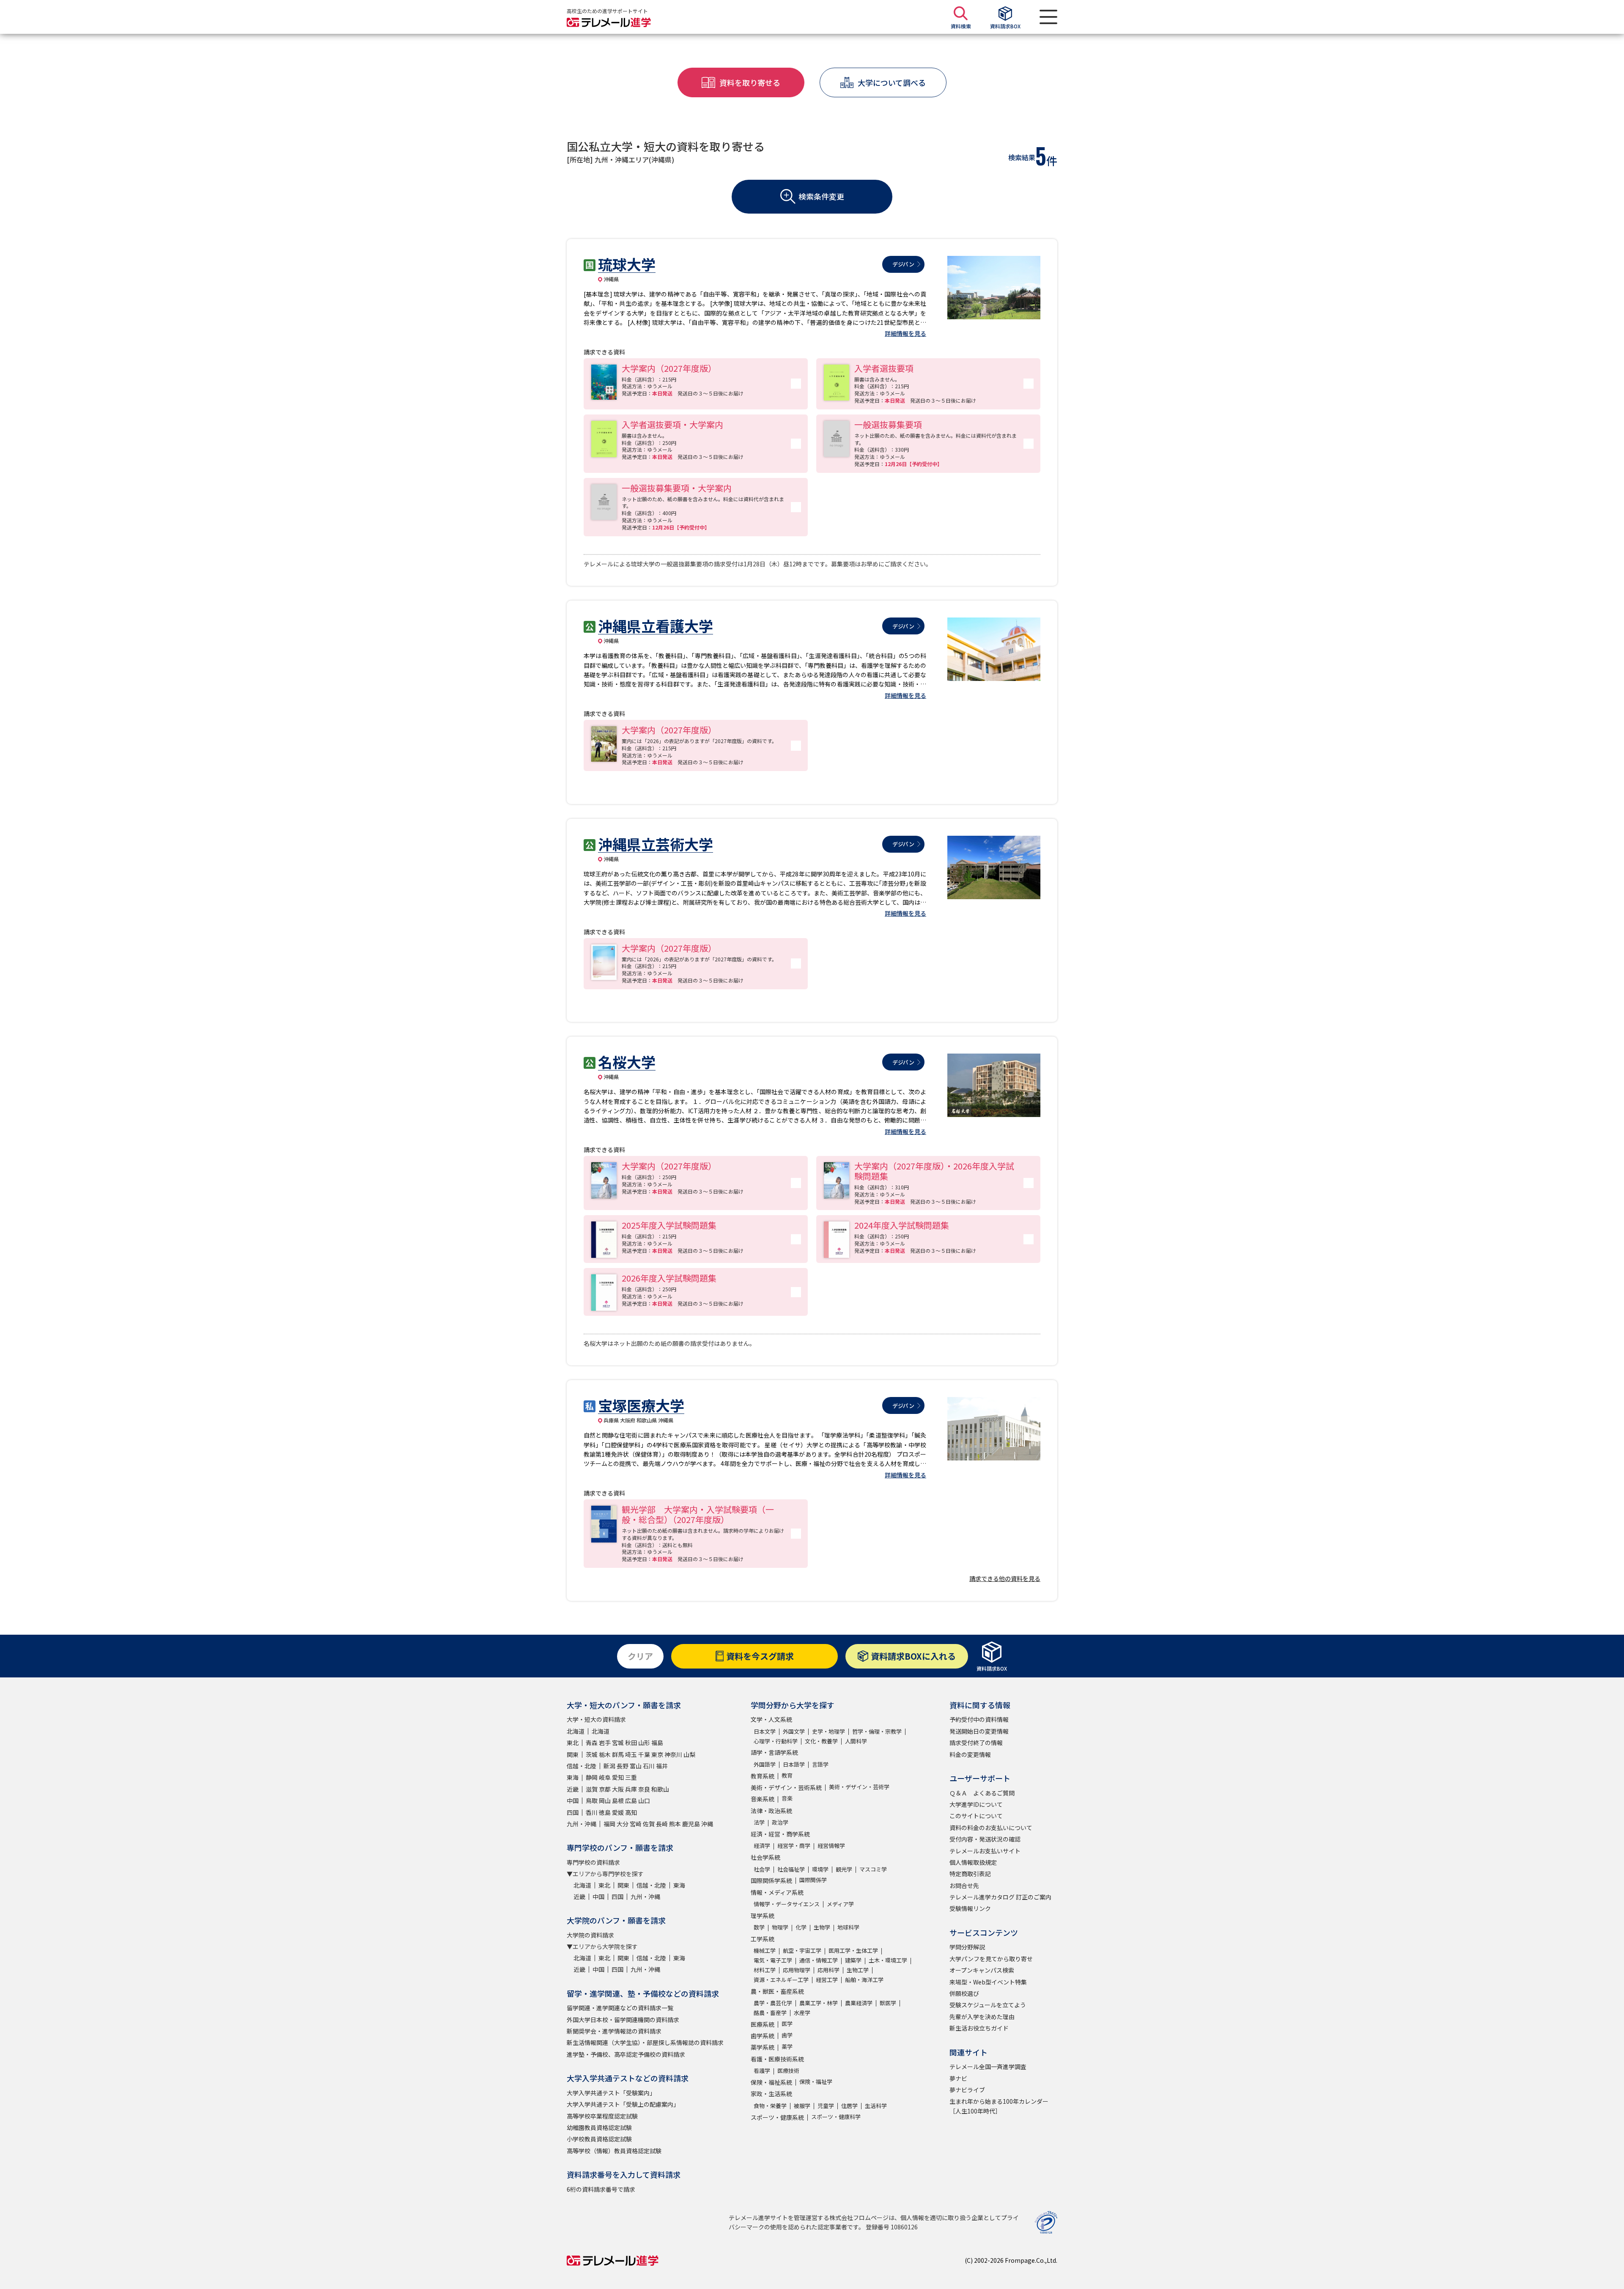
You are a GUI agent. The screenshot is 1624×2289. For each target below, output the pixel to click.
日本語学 (794, 1764)
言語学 (820, 1764)
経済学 (762, 1846)
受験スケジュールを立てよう (988, 2005)
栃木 (605, 1754)
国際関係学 (813, 1880)
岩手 (605, 1743)
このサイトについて (976, 1816)
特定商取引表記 (970, 1874)
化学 (801, 1927)
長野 (623, 1766)
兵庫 (631, 1789)
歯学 (787, 2035)
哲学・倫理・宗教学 (877, 1731)
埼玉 (631, 1754)
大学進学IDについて (976, 1804)
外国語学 (765, 1764)
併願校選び (964, 1993)
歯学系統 (763, 2036)
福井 (662, 1766)
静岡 (592, 1777)
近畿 (573, 1789)
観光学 (844, 1869)
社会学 (762, 1869)
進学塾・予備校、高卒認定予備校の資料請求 (626, 2054)
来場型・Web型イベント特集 (988, 1982)
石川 (649, 1766)
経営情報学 (831, 1846)
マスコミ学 (873, 1869)
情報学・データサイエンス (787, 1904)
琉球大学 (627, 264)
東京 (657, 1754)
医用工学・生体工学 (853, 1950)
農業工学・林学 (819, 2003)
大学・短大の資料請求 (596, 1719)
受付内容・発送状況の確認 (985, 1839)
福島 (657, 1743)
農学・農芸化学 (773, 2003)
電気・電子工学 (773, 1960)
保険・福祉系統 (771, 2082)
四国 (573, 1812)
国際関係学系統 (771, 1880)
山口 (644, 1800)
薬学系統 (763, 2047)
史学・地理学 (828, 1731)
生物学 (822, 1927)
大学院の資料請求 (590, 1935)
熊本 (675, 1824)
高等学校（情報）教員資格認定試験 (614, 2151)
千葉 (644, 1754)
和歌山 (660, 1789)
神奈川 (673, 1754)
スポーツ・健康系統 (777, 2117)
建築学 (853, 1960)
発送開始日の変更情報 (979, 1731)
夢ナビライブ (967, 2090)
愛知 (618, 1777)
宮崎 (636, 1824)
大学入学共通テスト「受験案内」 (611, 2093)
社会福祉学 (791, 1869)
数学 (759, 1927)
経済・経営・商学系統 (780, 1834)
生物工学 (858, 1970)
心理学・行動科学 (776, 1741)
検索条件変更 (821, 196)
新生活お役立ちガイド (979, 2028)
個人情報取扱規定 (973, 1862)
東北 (573, 1743)
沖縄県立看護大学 (656, 626)
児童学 (826, 2106)
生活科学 (876, 2106)
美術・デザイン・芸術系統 (786, 1787)
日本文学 (765, 1731)
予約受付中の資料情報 (979, 1719)
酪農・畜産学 (770, 2013)
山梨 (689, 1754)
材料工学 (765, 1970)
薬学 (787, 2046)
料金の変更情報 (970, 1754)
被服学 (802, 2106)
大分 (623, 1824)
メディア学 (840, 1904)
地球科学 (848, 1927)
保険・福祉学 (816, 2082)
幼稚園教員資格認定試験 (599, 2127)
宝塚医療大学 (641, 1405)
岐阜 (605, 1777)
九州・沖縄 (582, 1824)
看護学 (762, 2071)
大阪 (618, 1789)
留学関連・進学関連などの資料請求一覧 (620, 2008)
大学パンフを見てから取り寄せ (991, 1959)
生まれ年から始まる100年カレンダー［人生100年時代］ (999, 2106)
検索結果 (1022, 157)
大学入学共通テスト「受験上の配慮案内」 (623, 2104)
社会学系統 (765, 1857)
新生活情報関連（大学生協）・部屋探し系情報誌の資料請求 (645, 2042)
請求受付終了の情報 (976, 1743)
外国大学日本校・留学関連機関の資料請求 (623, 2020)
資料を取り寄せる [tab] (750, 82)
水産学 (802, 2013)
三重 (631, 1777)
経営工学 (827, 1980)
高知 (631, 1812)
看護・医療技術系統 (777, 2059)
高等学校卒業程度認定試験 (602, 2116)
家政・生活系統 (771, 2094)
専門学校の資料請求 (593, 1862)
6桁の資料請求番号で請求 (601, 2189)
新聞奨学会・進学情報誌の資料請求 (614, 2031)
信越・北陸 (582, 1766)
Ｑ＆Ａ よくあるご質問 (982, 1793)
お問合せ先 (964, 1886)
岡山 (605, 1800)
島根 (618, 1800)
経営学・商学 (794, 1846)
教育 (787, 1775)
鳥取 (592, 1800)
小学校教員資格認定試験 (599, 2139)
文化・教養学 (821, 1741)
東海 (573, 1777)
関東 (573, 1754)
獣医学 (888, 2003)
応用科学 (828, 1970)
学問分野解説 (967, 1947)
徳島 (605, 1812)
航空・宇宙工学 (802, 1950)
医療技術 (788, 2071)
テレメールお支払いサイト (985, 1851)
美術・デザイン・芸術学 (859, 1787)
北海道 (576, 1731)
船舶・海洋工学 (864, 1980)
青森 (592, 1743)
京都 (605, 1789)
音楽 (787, 1798)
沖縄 (707, 1824)
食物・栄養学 (770, 2106)
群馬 (618, 1754)
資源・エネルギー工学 (781, 1980)
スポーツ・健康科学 (836, 2117)
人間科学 (856, 1741)
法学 (759, 1822)
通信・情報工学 (819, 1960)
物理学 (780, 1927)
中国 (573, 1800)
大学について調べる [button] (892, 82)
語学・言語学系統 (774, 1752)
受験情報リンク (970, 1908)
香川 (592, 1812)
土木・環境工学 (888, 1960)
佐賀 (649, 1824)
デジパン (903, 264)
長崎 (662, 1824)
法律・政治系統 (771, 1811)
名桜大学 (627, 1062)
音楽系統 (763, 1799)
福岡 (609, 1824)
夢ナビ (958, 2078)
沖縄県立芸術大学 (656, 844)
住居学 (849, 2106)
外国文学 (794, 1731)
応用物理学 (797, 1970)
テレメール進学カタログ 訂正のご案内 (1000, 1897)
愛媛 (618, 1812)
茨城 (592, 1754)
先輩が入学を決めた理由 (982, 2017)
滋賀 (592, 1789)
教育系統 (763, 1776)
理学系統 (763, 1916)
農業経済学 (859, 2003)
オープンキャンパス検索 (982, 1970)
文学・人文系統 (771, 1719)
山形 (644, 1743)
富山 (636, 1766)
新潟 (609, 1766)
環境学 (820, 1869)
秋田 (631, 1743)
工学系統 (763, 1939)
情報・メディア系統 (777, 1892)
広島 (631, 1800)
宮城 (618, 1743)
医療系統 (763, 2024)
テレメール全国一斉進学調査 (988, 2067)
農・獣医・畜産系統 (777, 1991)
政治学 (780, 1822)
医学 (787, 2024)
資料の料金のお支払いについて (991, 1828)
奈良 (644, 1789)
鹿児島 (691, 1824)
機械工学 (765, 1950)
